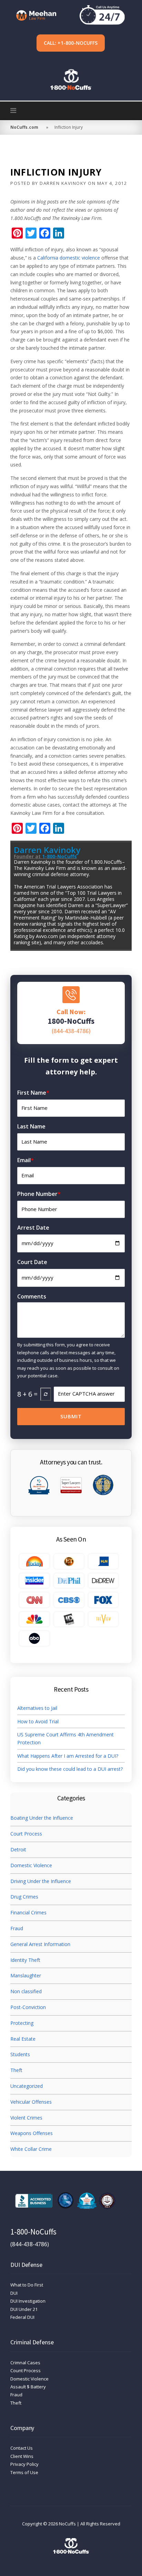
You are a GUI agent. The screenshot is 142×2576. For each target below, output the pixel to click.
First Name (33, 1093)
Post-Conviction (28, 2007)
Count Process (26, 2370)
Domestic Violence (31, 1865)
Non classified (26, 1991)
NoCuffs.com (24, 127)
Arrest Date (33, 1228)
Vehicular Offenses (31, 2102)
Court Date (32, 1262)
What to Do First (27, 2285)
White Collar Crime (31, 2149)
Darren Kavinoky (63, 183)
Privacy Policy (24, 2464)
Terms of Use (24, 2472)
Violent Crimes (26, 2118)
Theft (16, 2070)
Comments (32, 1296)
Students (20, 2054)
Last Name (31, 1126)
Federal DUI (22, 2317)
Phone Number (39, 1194)
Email (26, 1160)
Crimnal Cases (25, 2363)
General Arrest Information (40, 1944)
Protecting (22, 2023)
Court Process (26, 1834)
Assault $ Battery (28, 2387)
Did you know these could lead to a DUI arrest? (70, 1769)
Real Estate (23, 2039)
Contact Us (22, 2448)
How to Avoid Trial (38, 1721)
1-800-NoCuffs (59, 856)
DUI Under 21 (24, 2309)
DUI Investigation (28, 2301)
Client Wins (22, 2456)
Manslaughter (26, 1975)
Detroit (18, 1849)
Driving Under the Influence (41, 1881)
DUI (14, 2293)
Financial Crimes (28, 1912)
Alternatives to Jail (38, 1708)
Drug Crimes (24, 1897)
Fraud (17, 1928)
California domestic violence (69, 258)
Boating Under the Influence (42, 1818)
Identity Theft (25, 1960)
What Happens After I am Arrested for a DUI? (68, 1756)
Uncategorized (27, 2086)
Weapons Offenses (32, 2133)
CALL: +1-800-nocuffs (71, 43)
